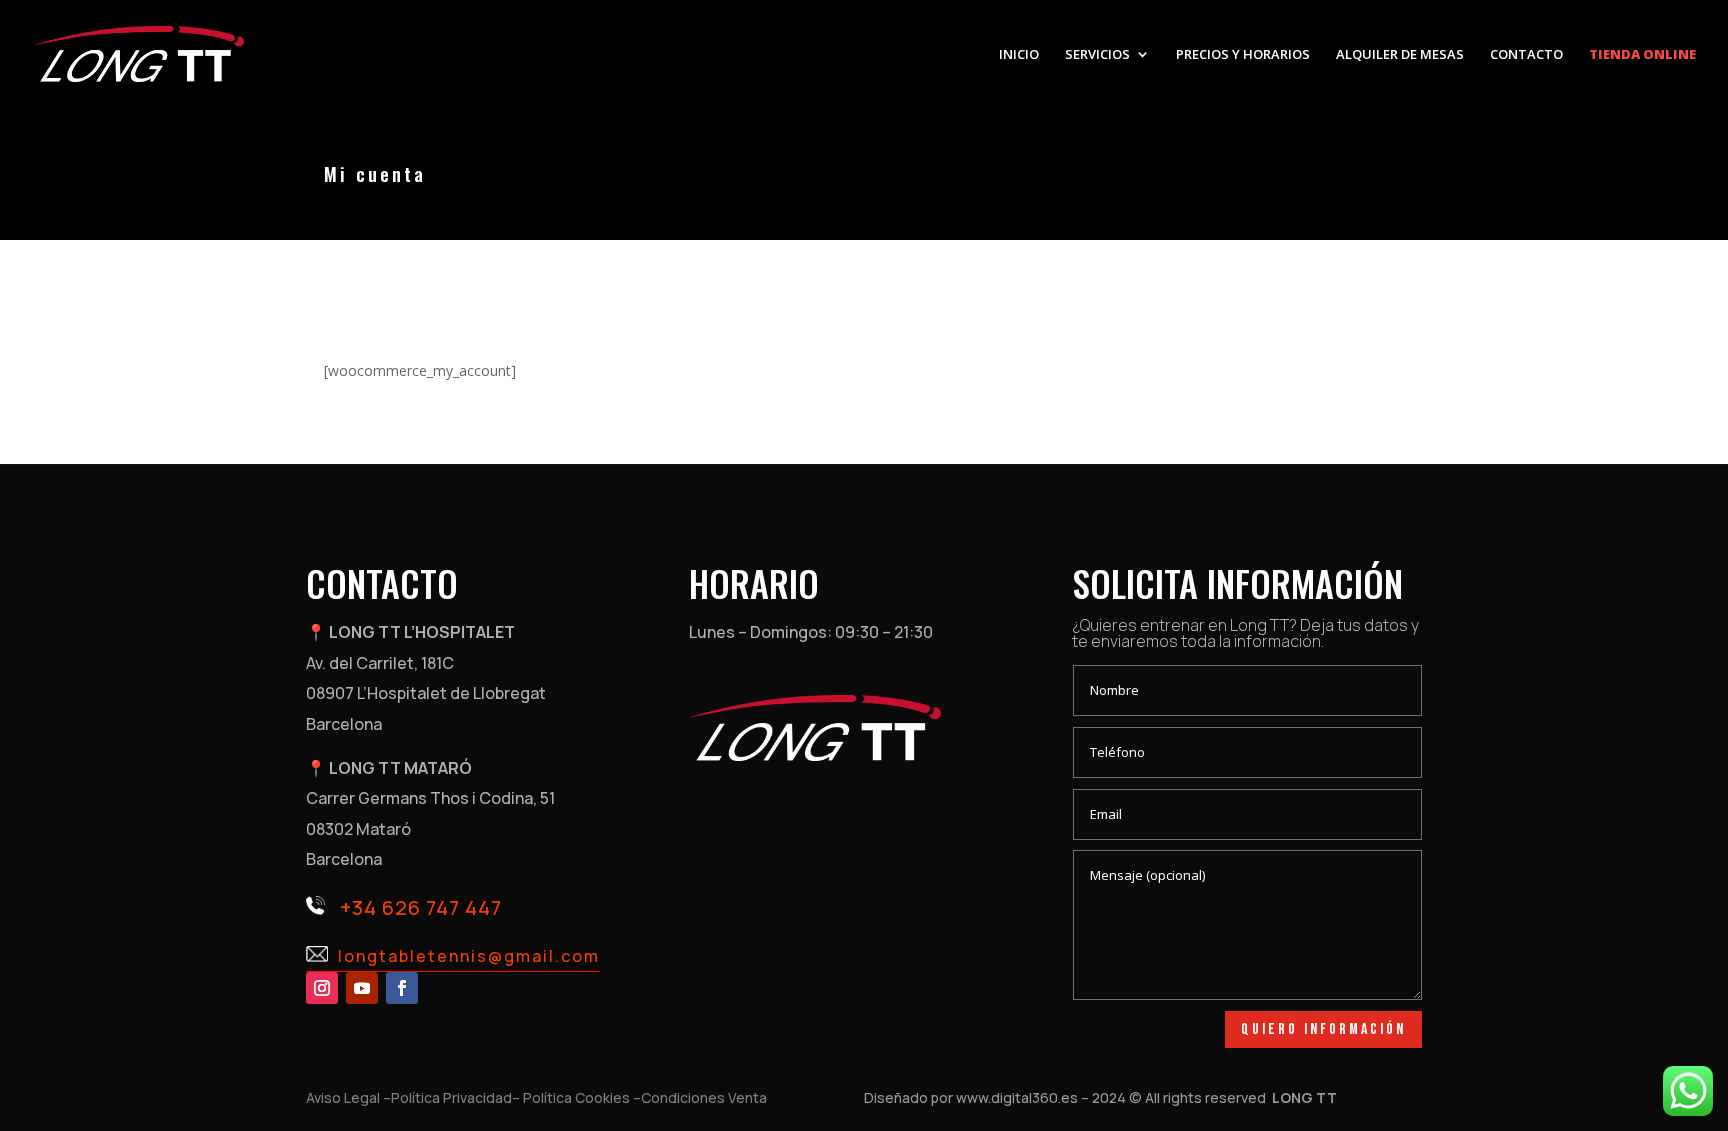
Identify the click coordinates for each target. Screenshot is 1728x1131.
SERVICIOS (1097, 55)
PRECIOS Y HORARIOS (1243, 55)
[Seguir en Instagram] (322, 988)
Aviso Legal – (348, 1097)
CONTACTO (1526, 55)
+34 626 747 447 (421, 907)
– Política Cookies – (576, 1097)
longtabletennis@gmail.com (469, 956)
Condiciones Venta (704, 1097)
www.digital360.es (1017, 1097)
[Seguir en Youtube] (362, 988)
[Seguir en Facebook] (402, 988)
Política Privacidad (451, 1097)
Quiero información (1323, 1029)
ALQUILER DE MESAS (1400, 55)
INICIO (1019, 55)
